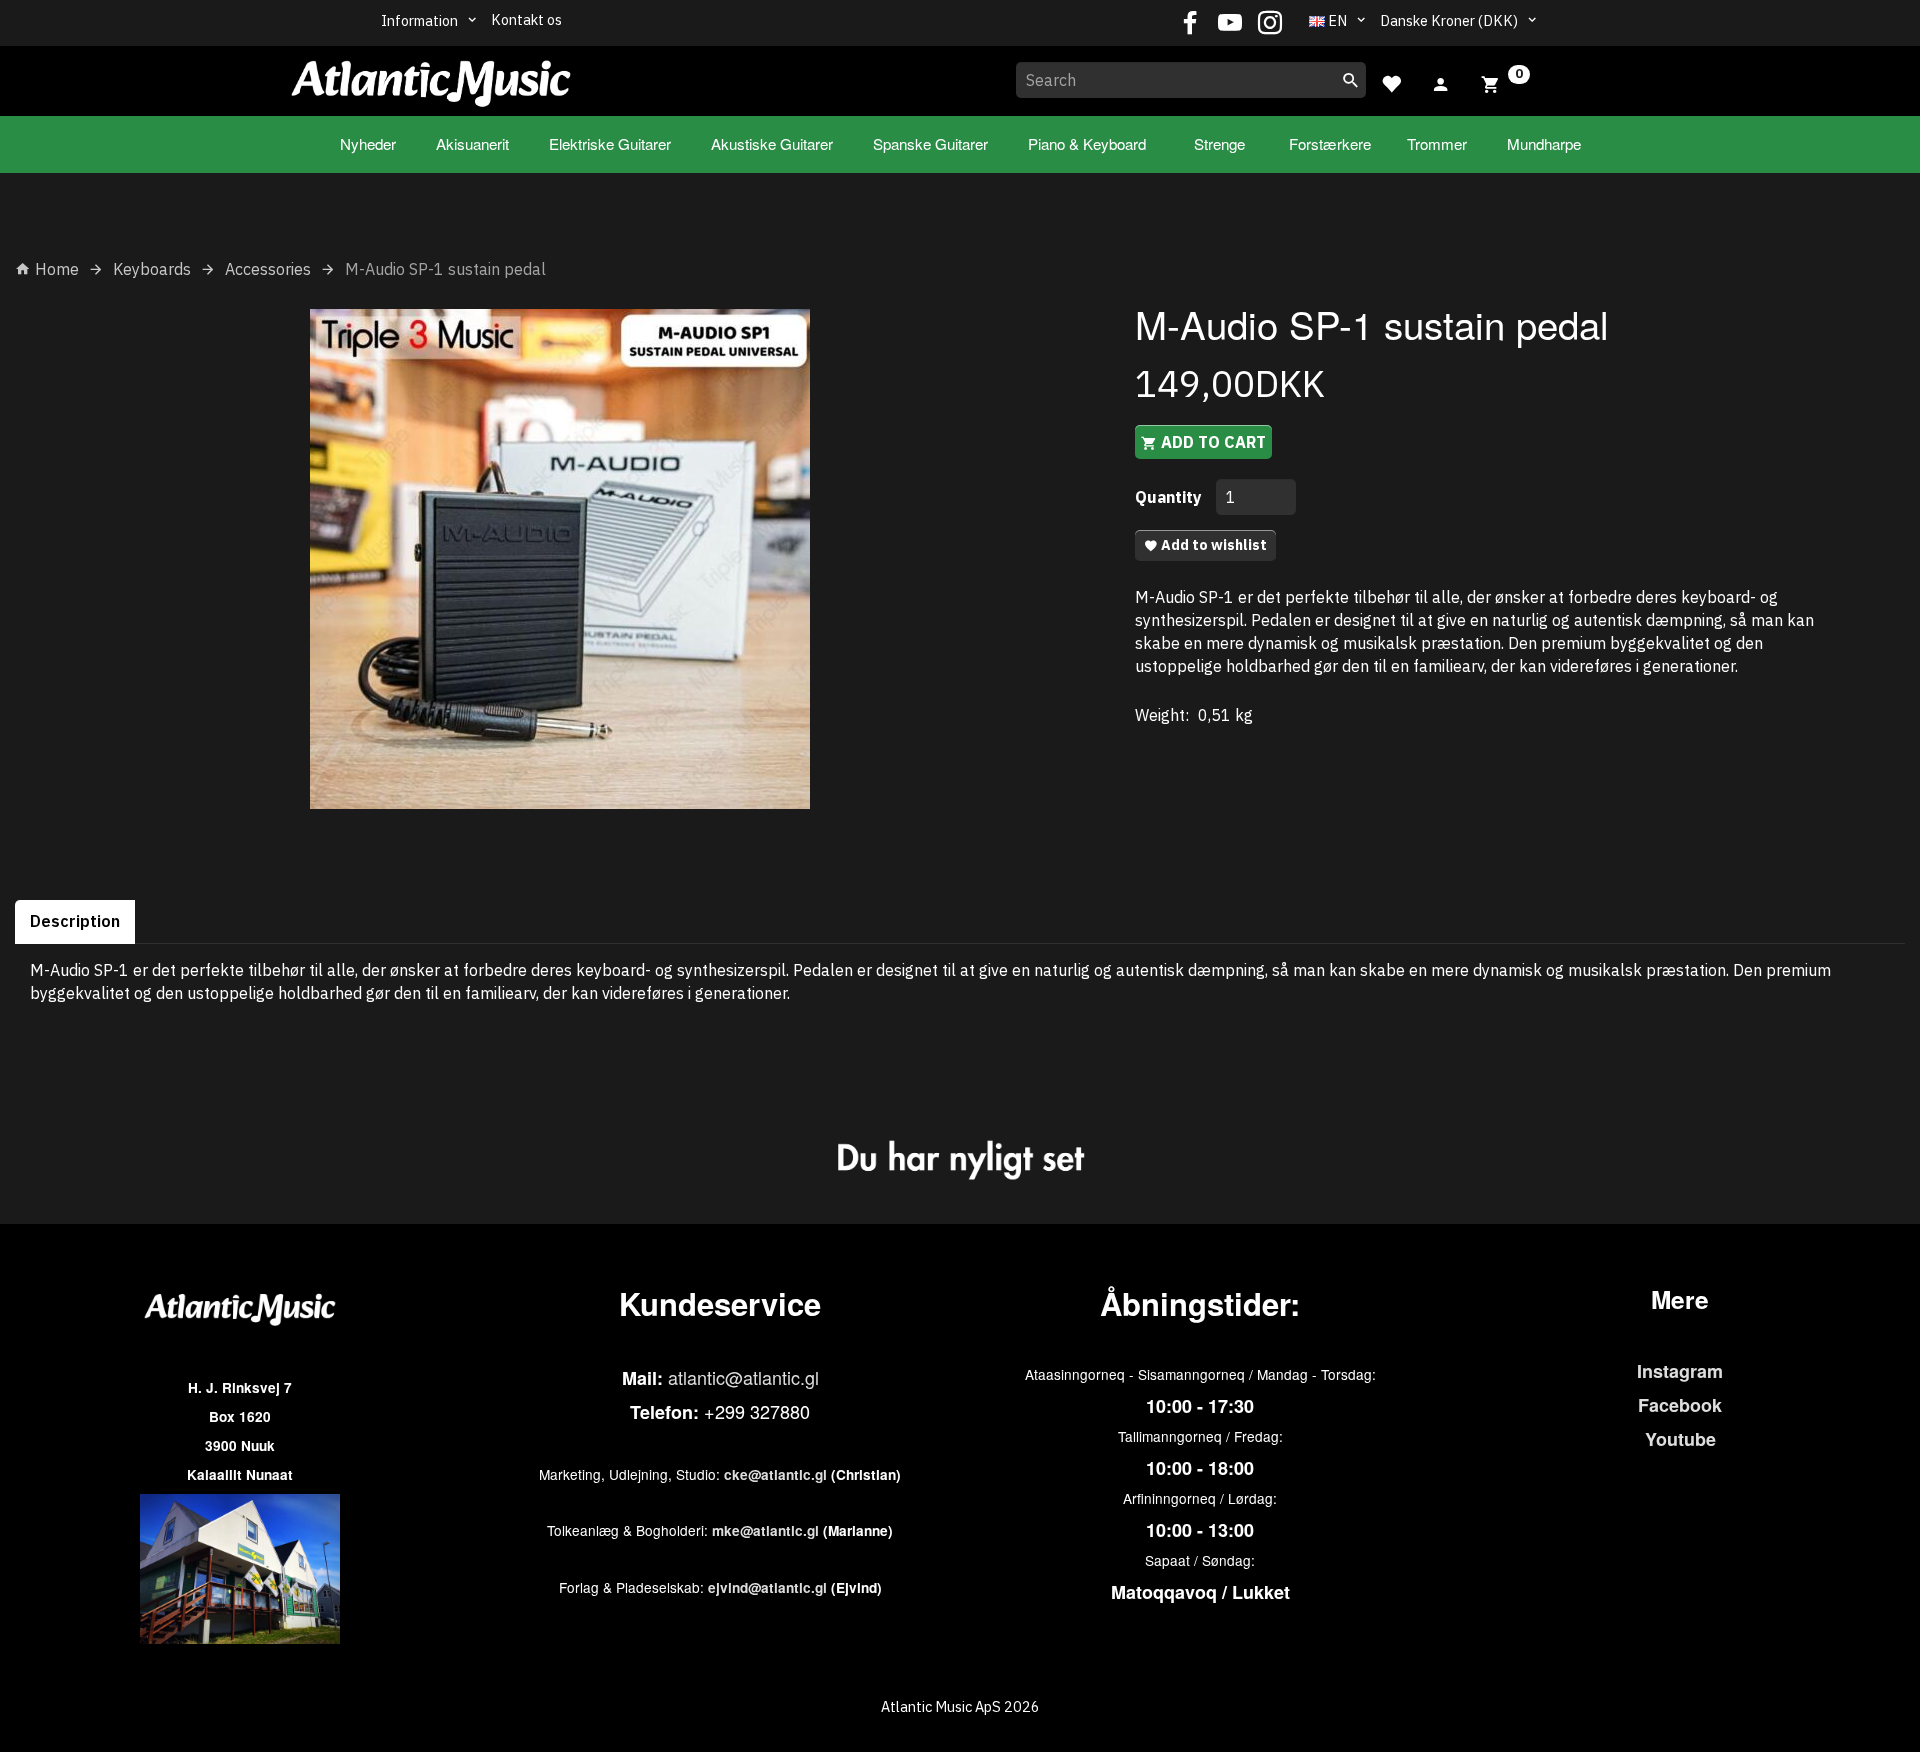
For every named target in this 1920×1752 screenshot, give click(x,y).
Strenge (1219, 143)
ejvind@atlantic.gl (767, 1587)
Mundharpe (1544, 143)
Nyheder (368, 143)
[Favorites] (1391, 81)
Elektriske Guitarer (610, 143)
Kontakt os (526, 19)
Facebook (1680, 1405)
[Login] (1441, 82)
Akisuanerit (472, 143)
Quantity (1170, 497)
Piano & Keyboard (1087, 143)
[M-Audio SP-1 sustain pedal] (560, 559)
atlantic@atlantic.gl (743, 1377)
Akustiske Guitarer (772, 143)
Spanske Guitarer (930, 143)
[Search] (1351, 80)
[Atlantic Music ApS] (431, 77)
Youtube (1680, 1439)
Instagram (1680, 1371)
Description (75, 921)
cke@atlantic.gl (775, 1474)
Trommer (1437, 143)
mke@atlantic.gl (765, 1530)
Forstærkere (1330, 143)
